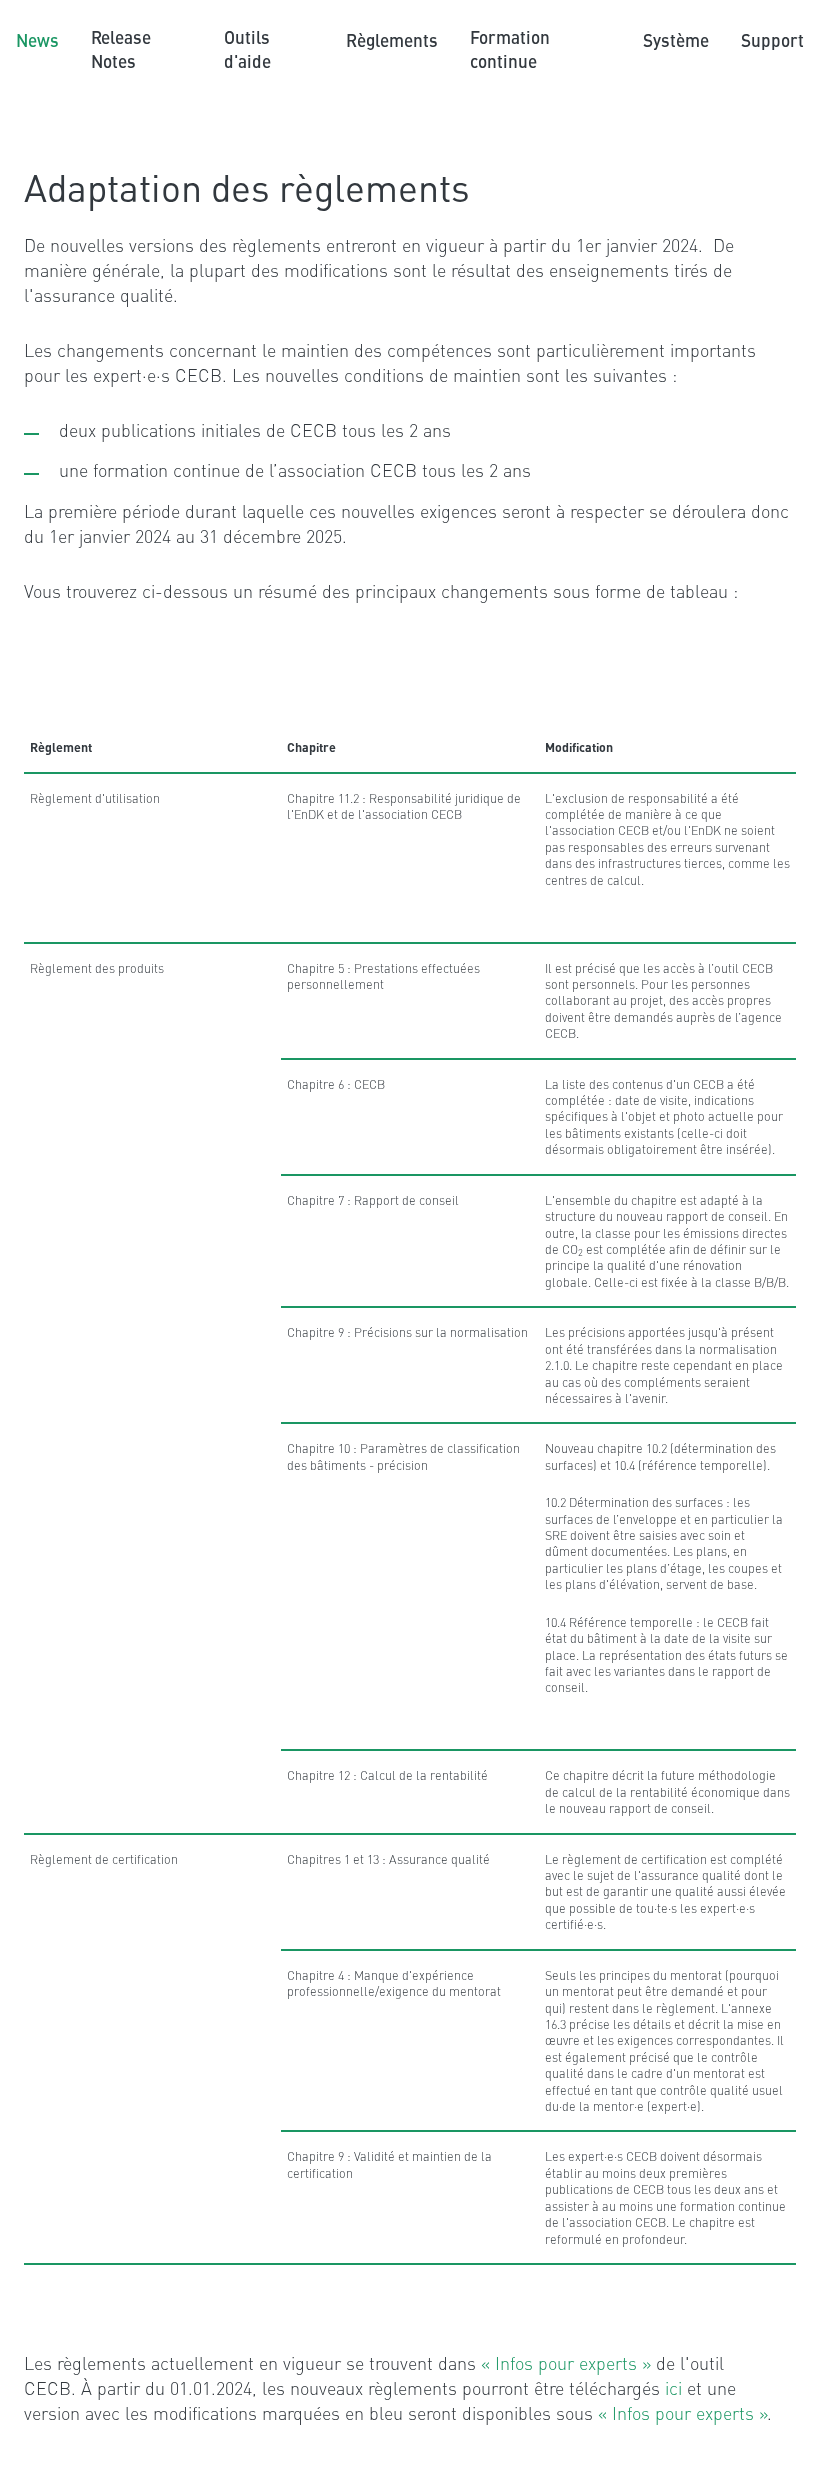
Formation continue (510, 49)
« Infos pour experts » (566, 2362)
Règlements (392, 39)
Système (676, 39)
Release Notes (121, 49)
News (37, 39)
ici (676, 2387)
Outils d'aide (247, 49)
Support (772, 39)
